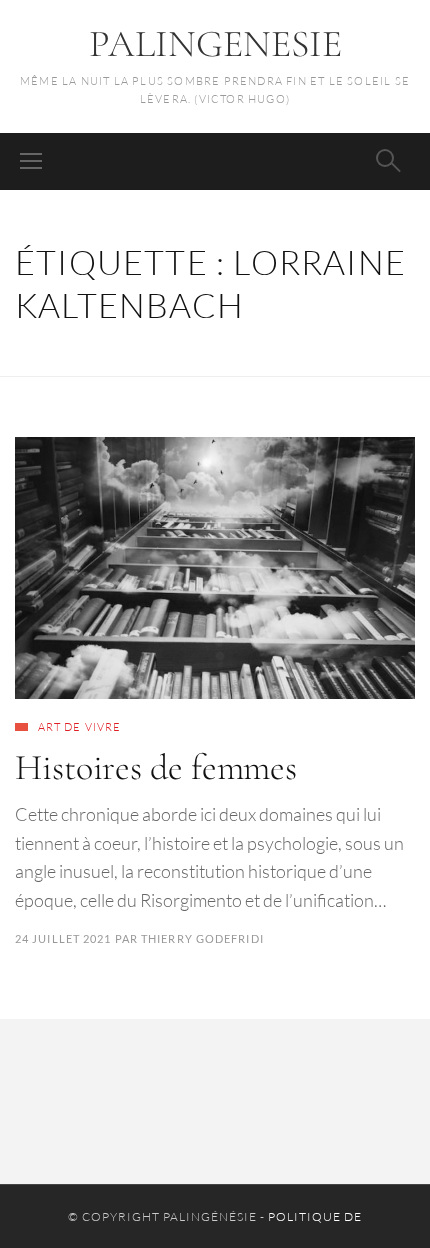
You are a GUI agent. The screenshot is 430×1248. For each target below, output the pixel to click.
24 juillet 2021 (63, 938)
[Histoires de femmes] (215, 568)
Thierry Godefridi (202, 938)
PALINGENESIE (215, 44)
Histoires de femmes (156, 767)
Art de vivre (79, 727)
